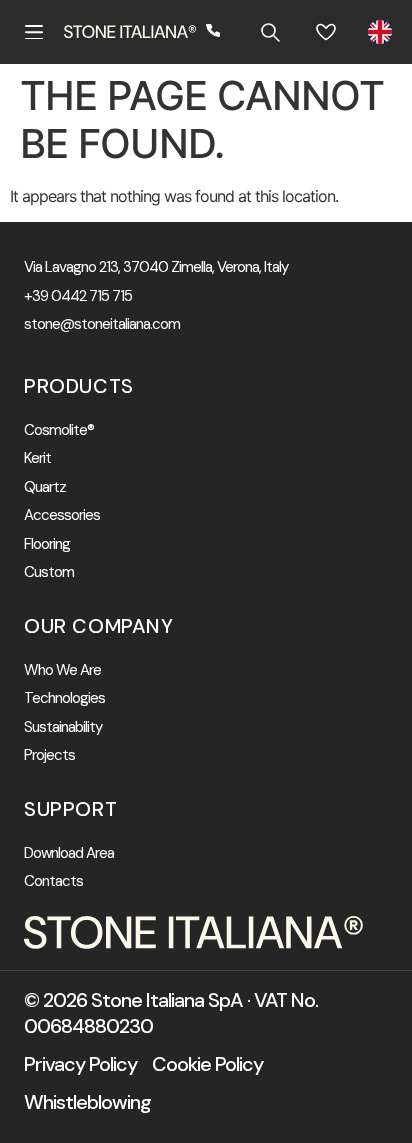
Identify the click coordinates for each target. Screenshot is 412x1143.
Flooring (47, 544)
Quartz (45, 487)
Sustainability (63, 727)
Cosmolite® (59, 430)
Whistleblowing (87, 1102)
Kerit (37, 458)
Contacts (53, 881)
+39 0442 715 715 (78, 296)
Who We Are (62, 670)
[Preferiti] (326, 32)
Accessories (62, 515)
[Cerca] (270, 32)
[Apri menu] (34, 32)
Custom (49, 572)
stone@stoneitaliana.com (102, 324)
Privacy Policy (80, 1064)
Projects (49, 755)
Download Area (69, 853)
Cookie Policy (207, 1064)
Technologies (64, 698)
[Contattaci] (214, 32)
